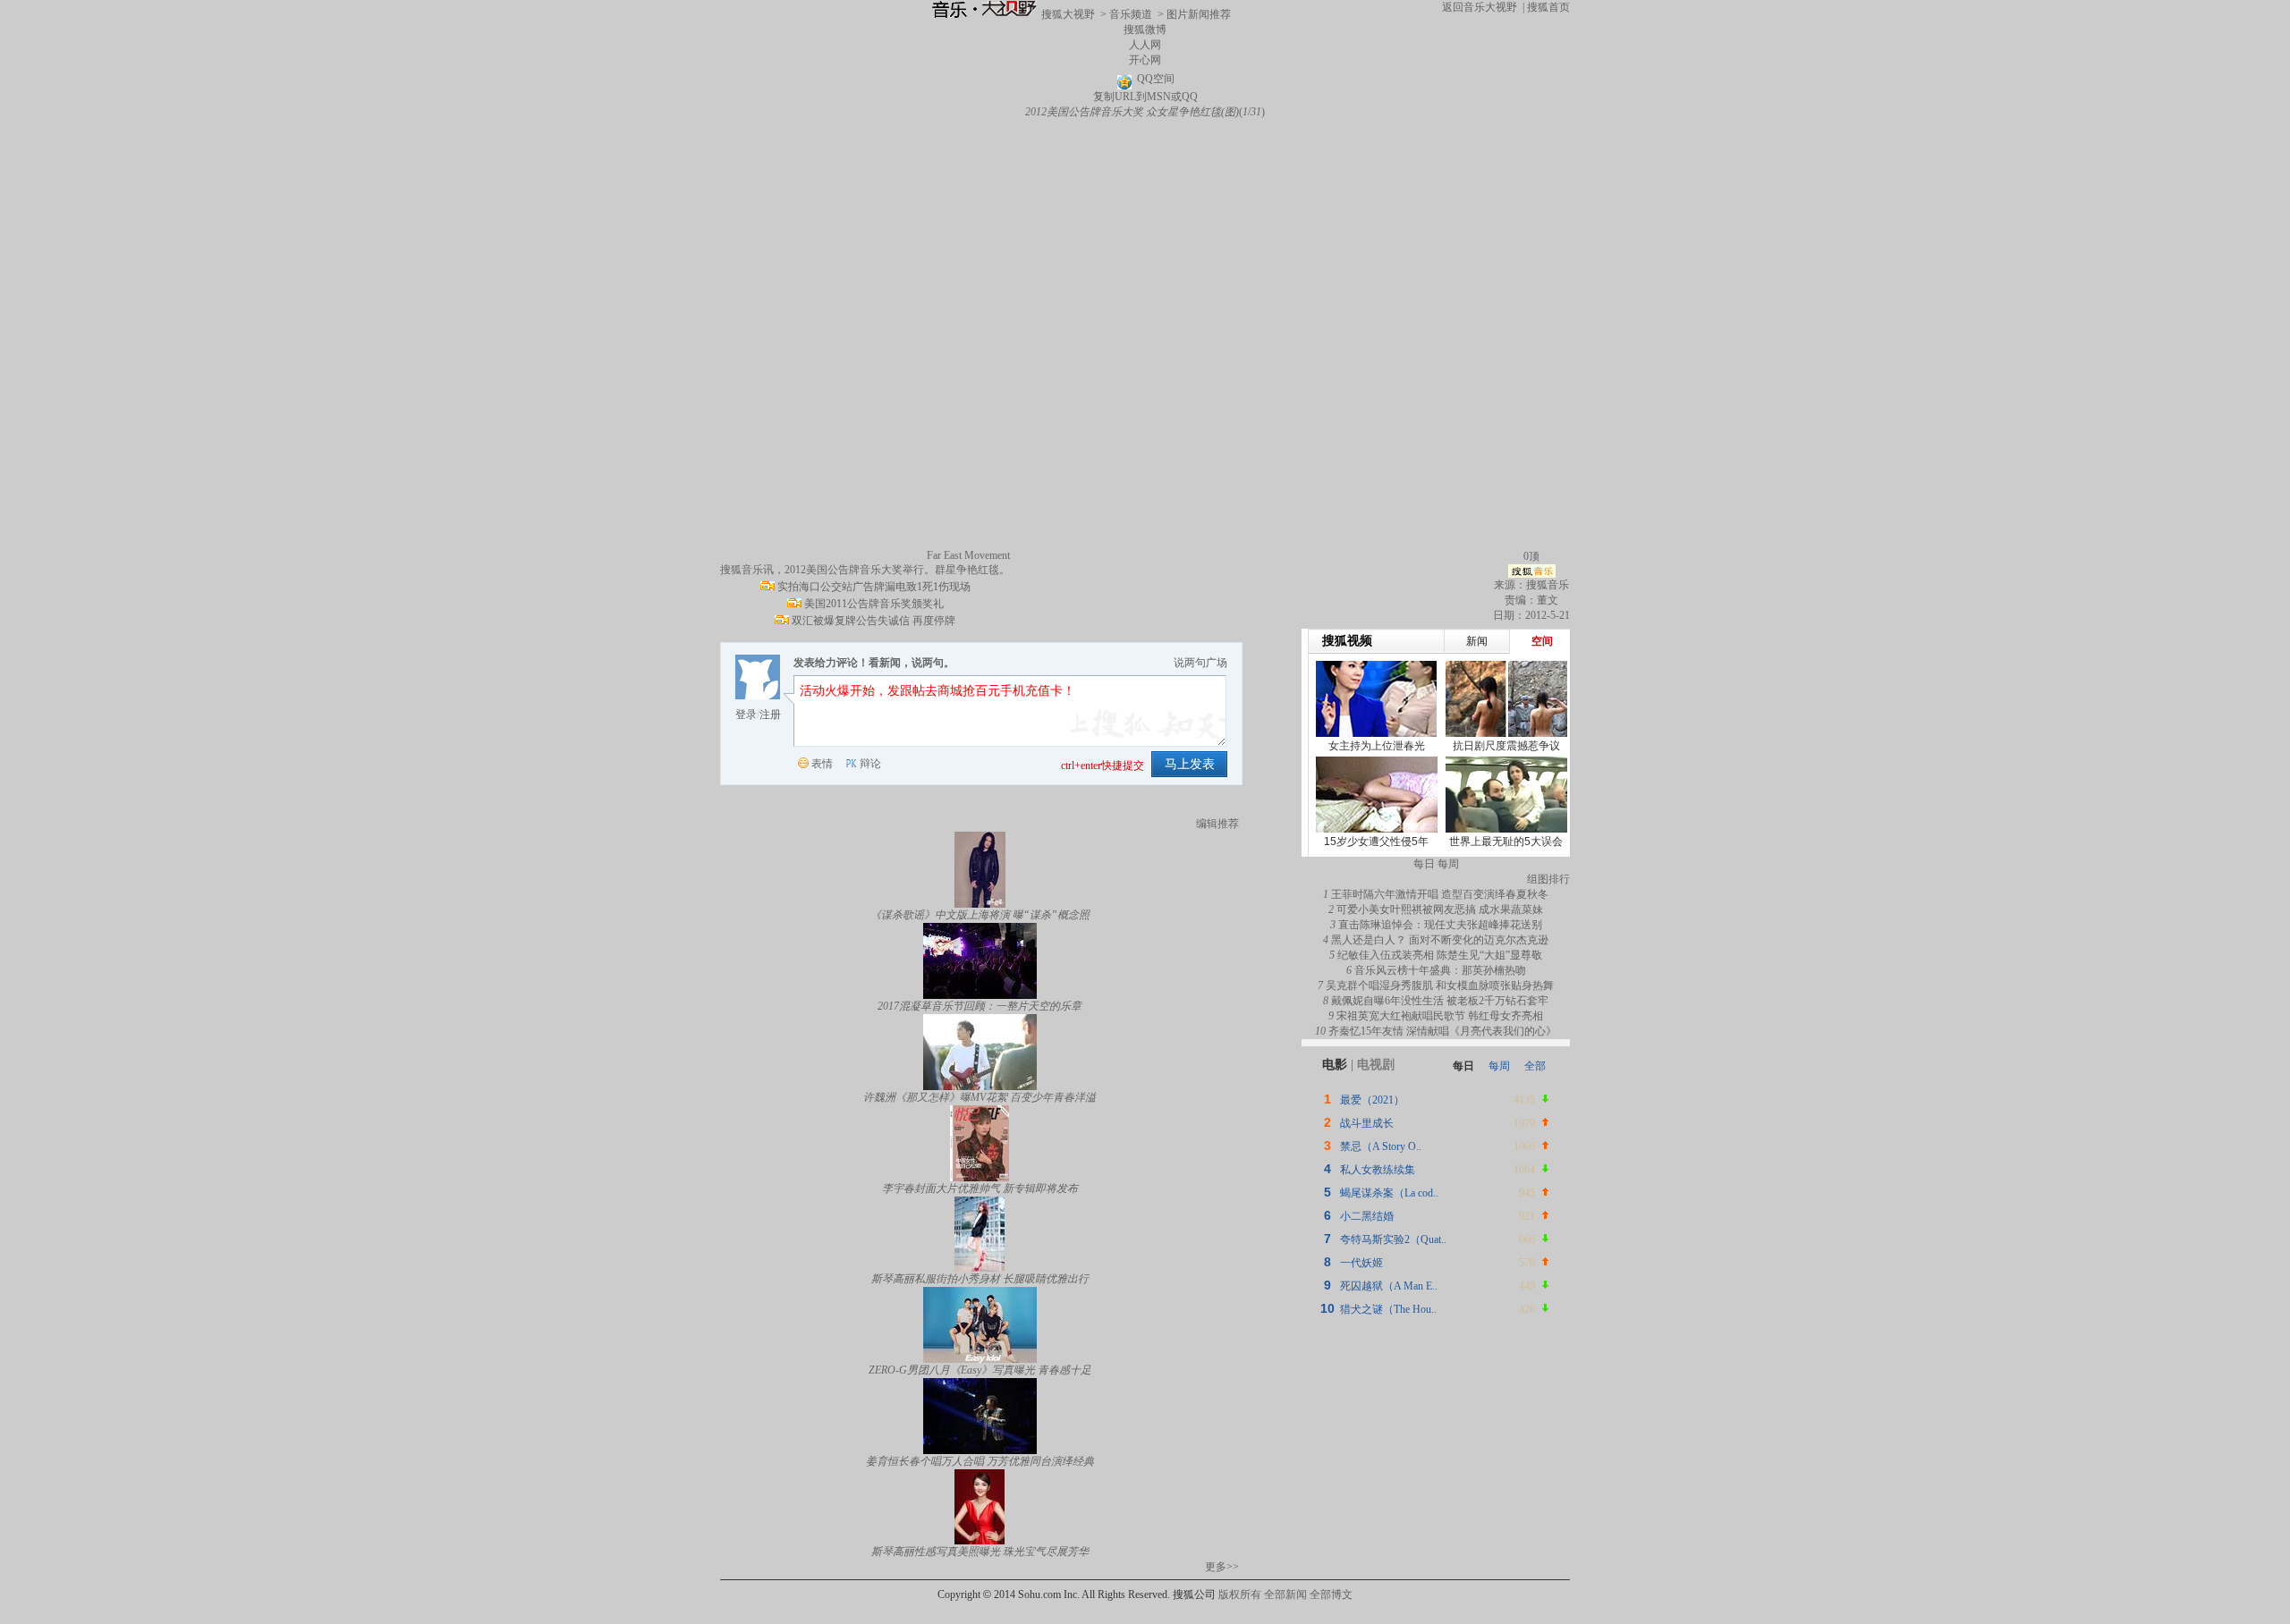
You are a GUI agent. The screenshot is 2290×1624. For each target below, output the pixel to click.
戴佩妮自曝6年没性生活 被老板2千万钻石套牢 (1440, 1001)
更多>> (1222, 1567)
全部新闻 (1285, 1594)
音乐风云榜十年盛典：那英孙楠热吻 (1440, 970)
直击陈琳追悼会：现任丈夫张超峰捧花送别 (1440, 925)
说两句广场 (1200, 663)
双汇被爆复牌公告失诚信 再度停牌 (874, 621)
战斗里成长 (1367, 1123)
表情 (822, 764)
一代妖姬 (1361, 1263)
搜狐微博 (1145, 30)
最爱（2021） (1372, 1100)
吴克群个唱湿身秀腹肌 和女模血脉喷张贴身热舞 (1440, 985)
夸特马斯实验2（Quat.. (1393, 1239)
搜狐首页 (1548, 7)
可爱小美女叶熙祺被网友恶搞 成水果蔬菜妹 (1440, 909)
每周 (1499, 1066)
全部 (1535, 1066)
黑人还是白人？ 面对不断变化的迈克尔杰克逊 (1440, 940)
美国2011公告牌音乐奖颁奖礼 (874, 604)
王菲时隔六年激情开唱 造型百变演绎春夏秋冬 (1440, 894)
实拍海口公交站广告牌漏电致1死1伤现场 (874, 587)
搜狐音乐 (1548, 585)
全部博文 (1331, 1594)
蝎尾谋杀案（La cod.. (1389, 1193)
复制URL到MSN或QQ (1145, 97)
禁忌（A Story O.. (1381, 1146)
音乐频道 (1131, 14)
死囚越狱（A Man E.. (1389, 1286)
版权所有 (1240, 1594)
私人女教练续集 (1378, 1170)
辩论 (870, 764)
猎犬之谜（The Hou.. (1388, 1309)
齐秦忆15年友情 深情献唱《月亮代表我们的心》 (1442, 1031)
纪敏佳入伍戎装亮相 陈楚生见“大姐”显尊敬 (1440, 955)
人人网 (1145, 45)
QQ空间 (1156, 79)
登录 (746, 715)
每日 (1463, 1066)
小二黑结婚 (1367, 1216)
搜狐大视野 (1068, 14)
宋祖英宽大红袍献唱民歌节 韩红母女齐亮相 (1440, 1016)
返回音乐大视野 (1480, 7)
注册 (770, 715)
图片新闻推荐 (1199, 14)
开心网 (1145, 60)
